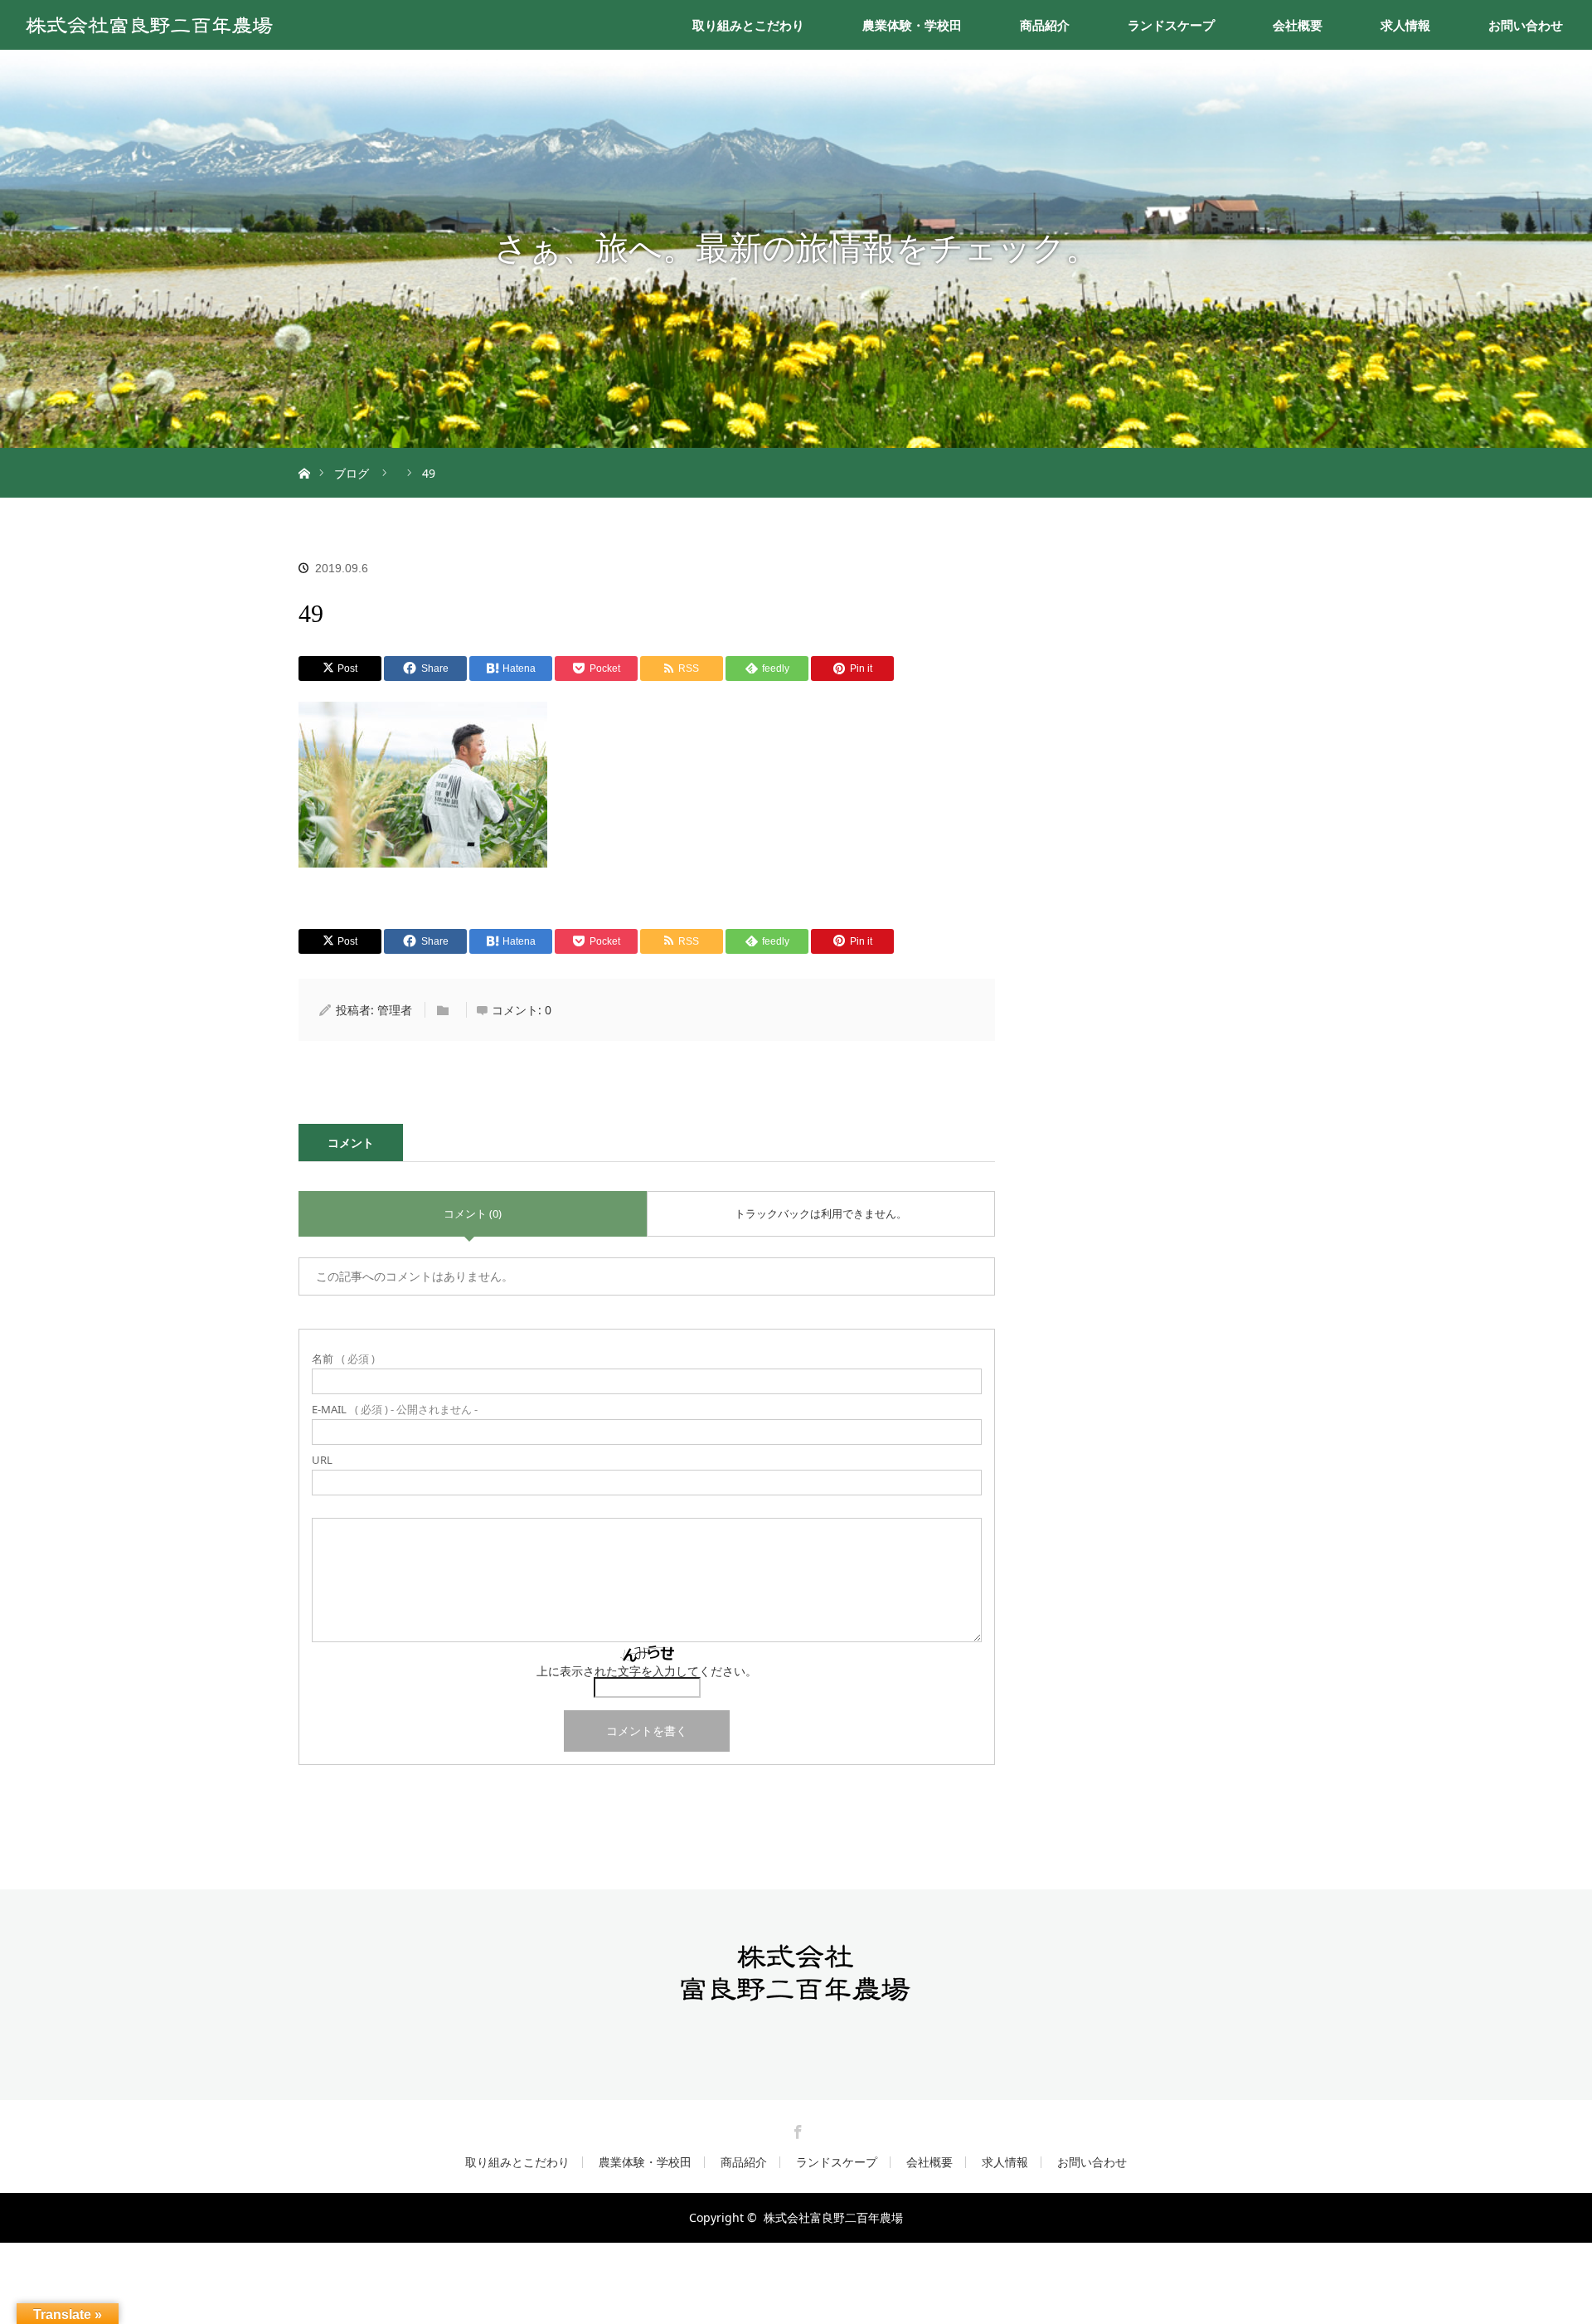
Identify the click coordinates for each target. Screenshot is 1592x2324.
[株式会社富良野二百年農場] (796, 1996)
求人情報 (1405, 25)
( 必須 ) (343, 1359)
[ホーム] (304, 454)
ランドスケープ (1171, 25)
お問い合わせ (1526, 25)
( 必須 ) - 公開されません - (395, 1410)
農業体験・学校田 (912, 25)
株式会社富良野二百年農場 (833, 2217)
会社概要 (1298, 25)
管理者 (395, 1010)
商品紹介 (1045, 25)
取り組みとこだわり (748, 25)
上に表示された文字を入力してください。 (647, 1671)
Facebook (796, 2129)
